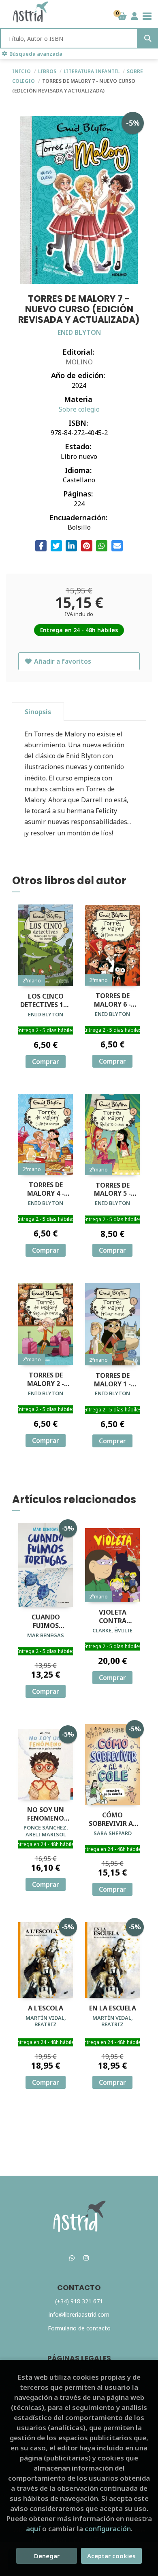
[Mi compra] (122, 16)
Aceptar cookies (111, 2556)
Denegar (47, 2556)
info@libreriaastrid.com (79, 2314)
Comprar (46, 1062)
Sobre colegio (79, 409)
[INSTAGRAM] (86, 2258)
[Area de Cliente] (135, 16)
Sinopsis (38, 712)
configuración (108, 2529)
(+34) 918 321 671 (79, 2301)
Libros (48, 71)
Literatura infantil (92, 71)
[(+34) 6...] (72, 2258)
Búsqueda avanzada (36, 54)
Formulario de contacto (79, 2328)
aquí (33, 2529)
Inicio (21, 71)
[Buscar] (148, 38)
